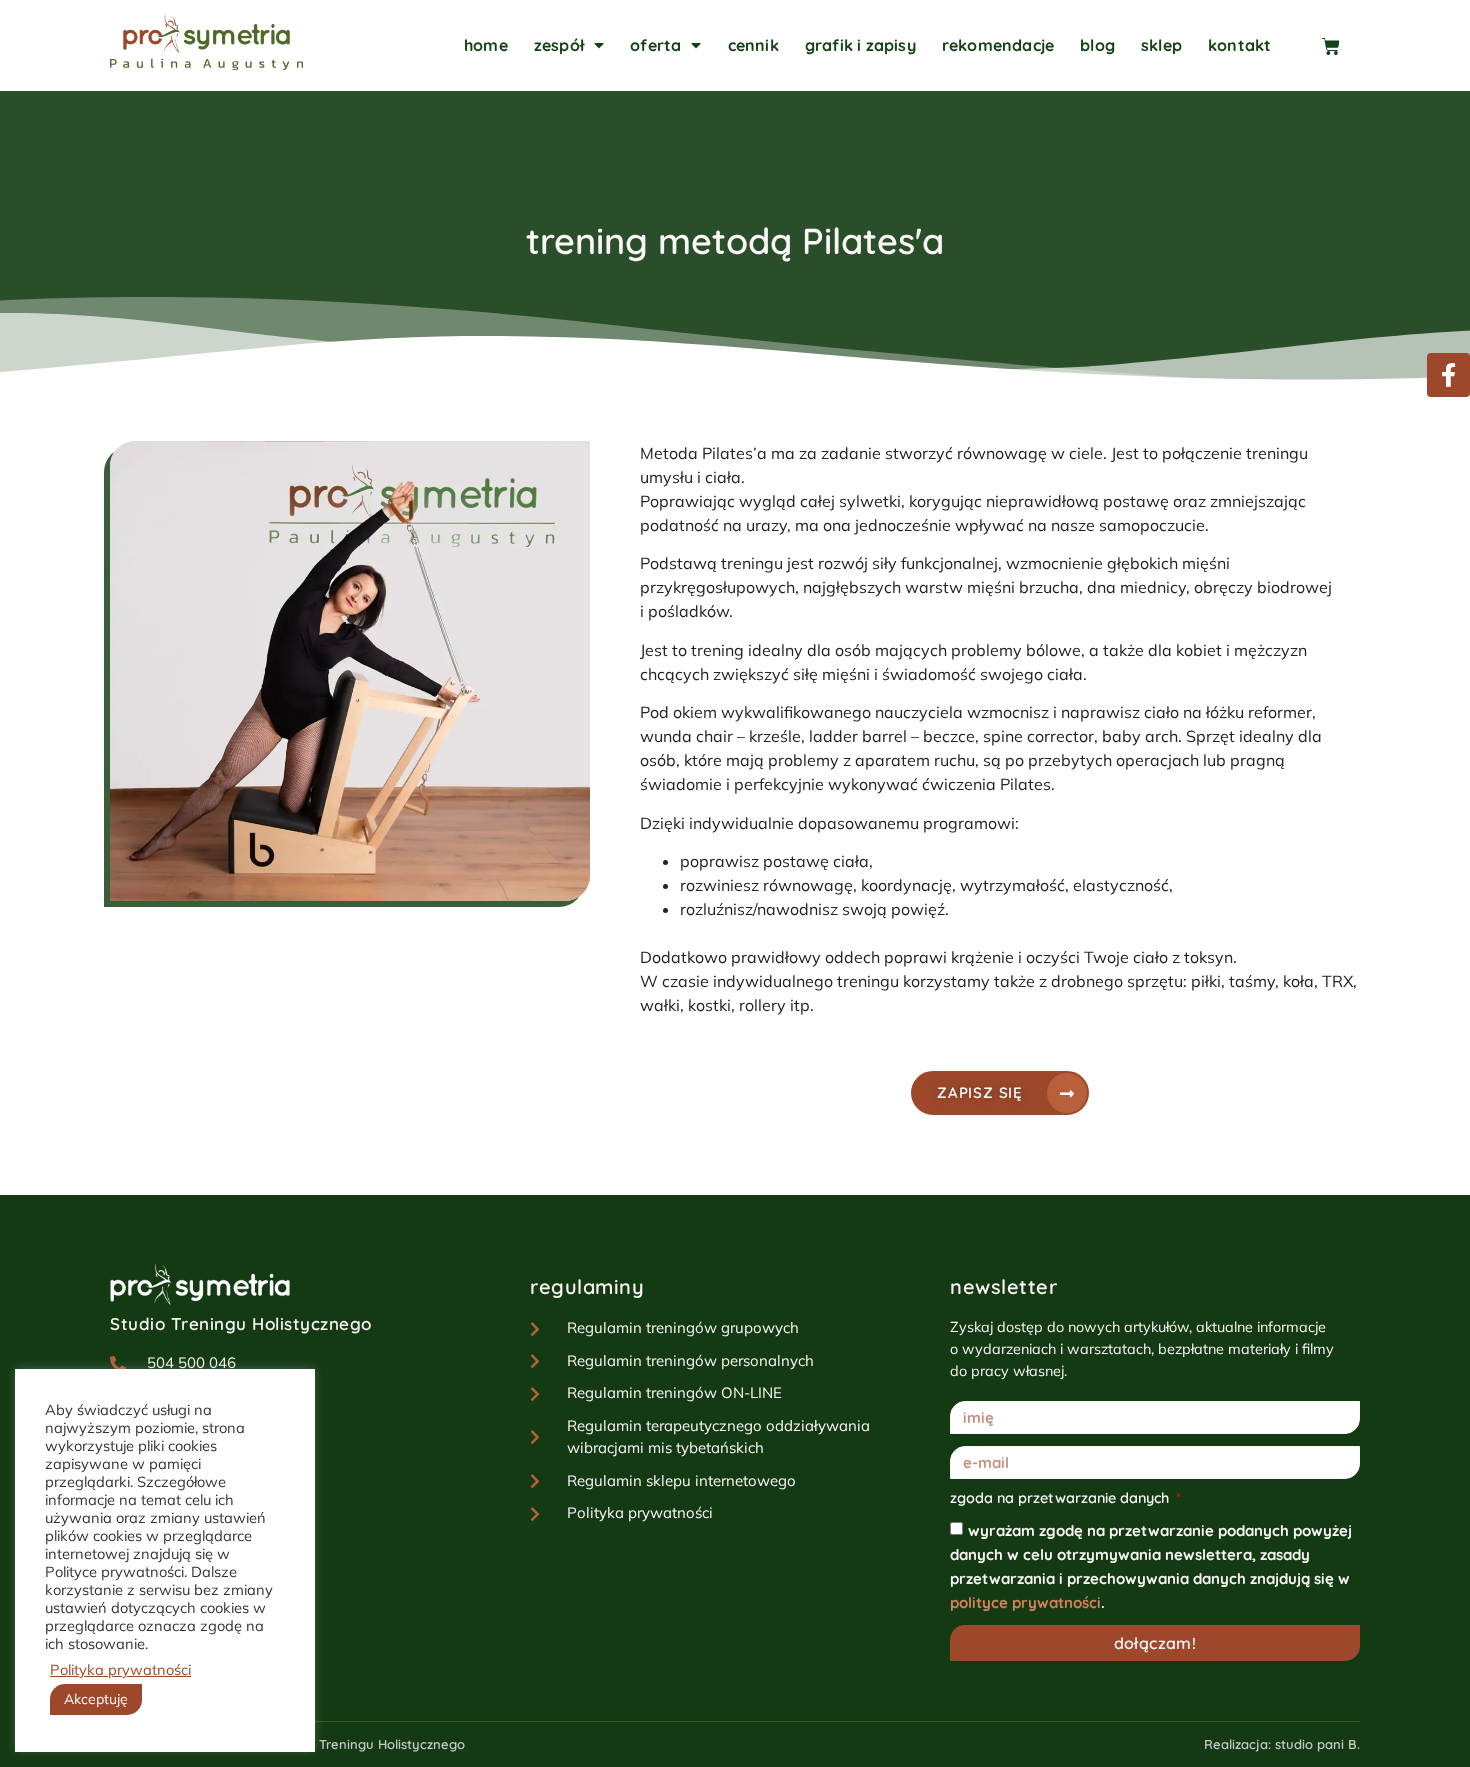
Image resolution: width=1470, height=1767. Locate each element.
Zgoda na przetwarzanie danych (1061, 1499)
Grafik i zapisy (860, 45)
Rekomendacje (998, 45)
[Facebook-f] (1448, 374)
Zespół (559, 45)
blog (1097, 45)
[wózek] (1341, 43)
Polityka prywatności (120, 1670)
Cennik (753, 45)
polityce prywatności (1025, 1602)
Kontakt (1239, 45)
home (486, 45)
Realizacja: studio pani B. (1282, 1744)
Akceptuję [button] (96, 1699)
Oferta (655, 45)
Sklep (1161, 45)
